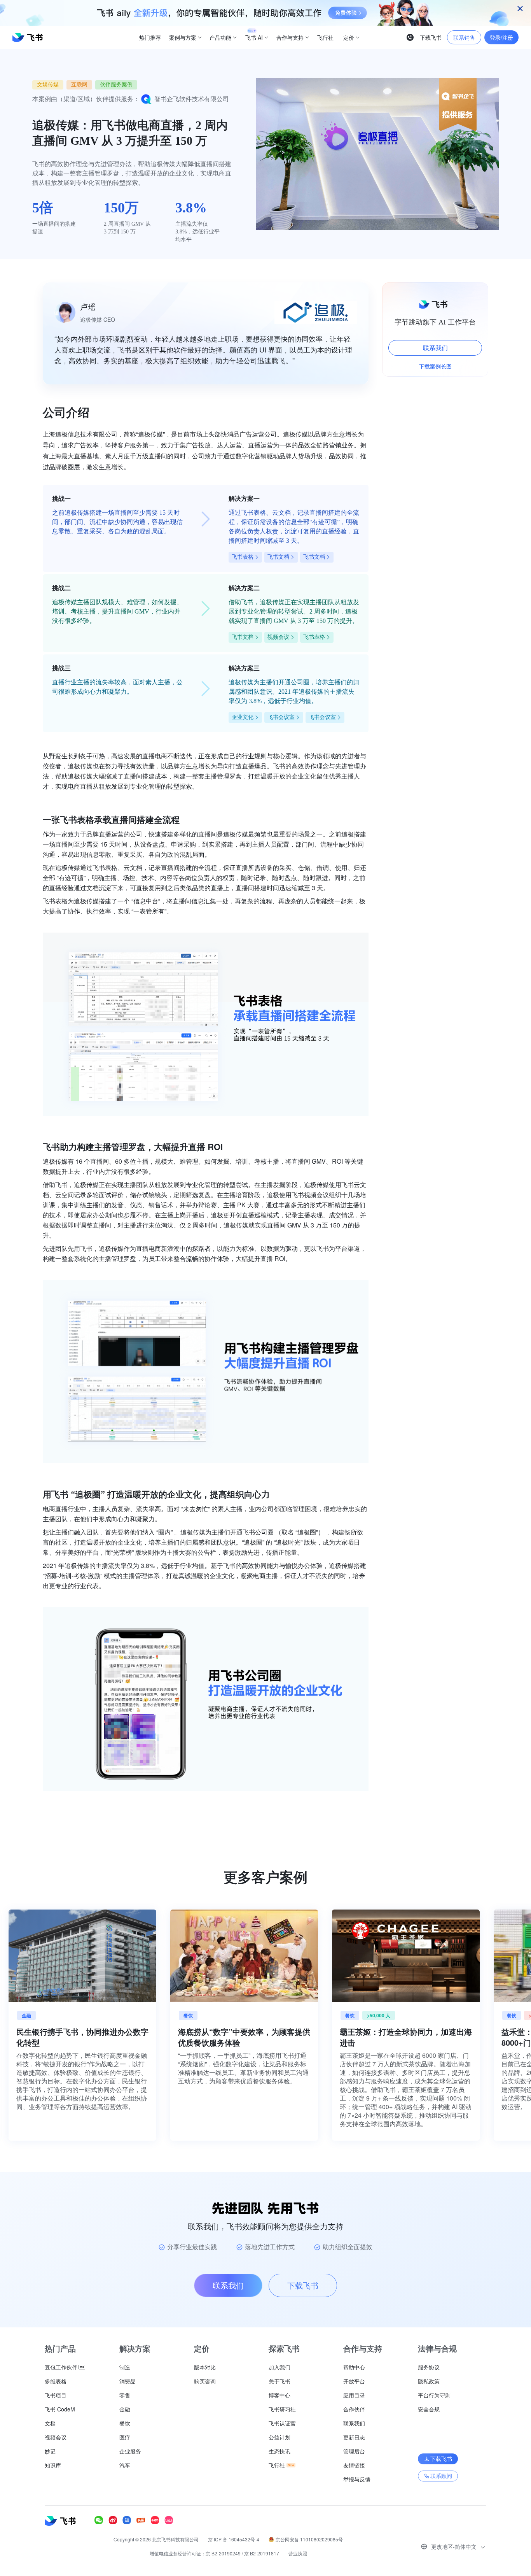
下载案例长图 (435, 366)
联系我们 (435, 348)
